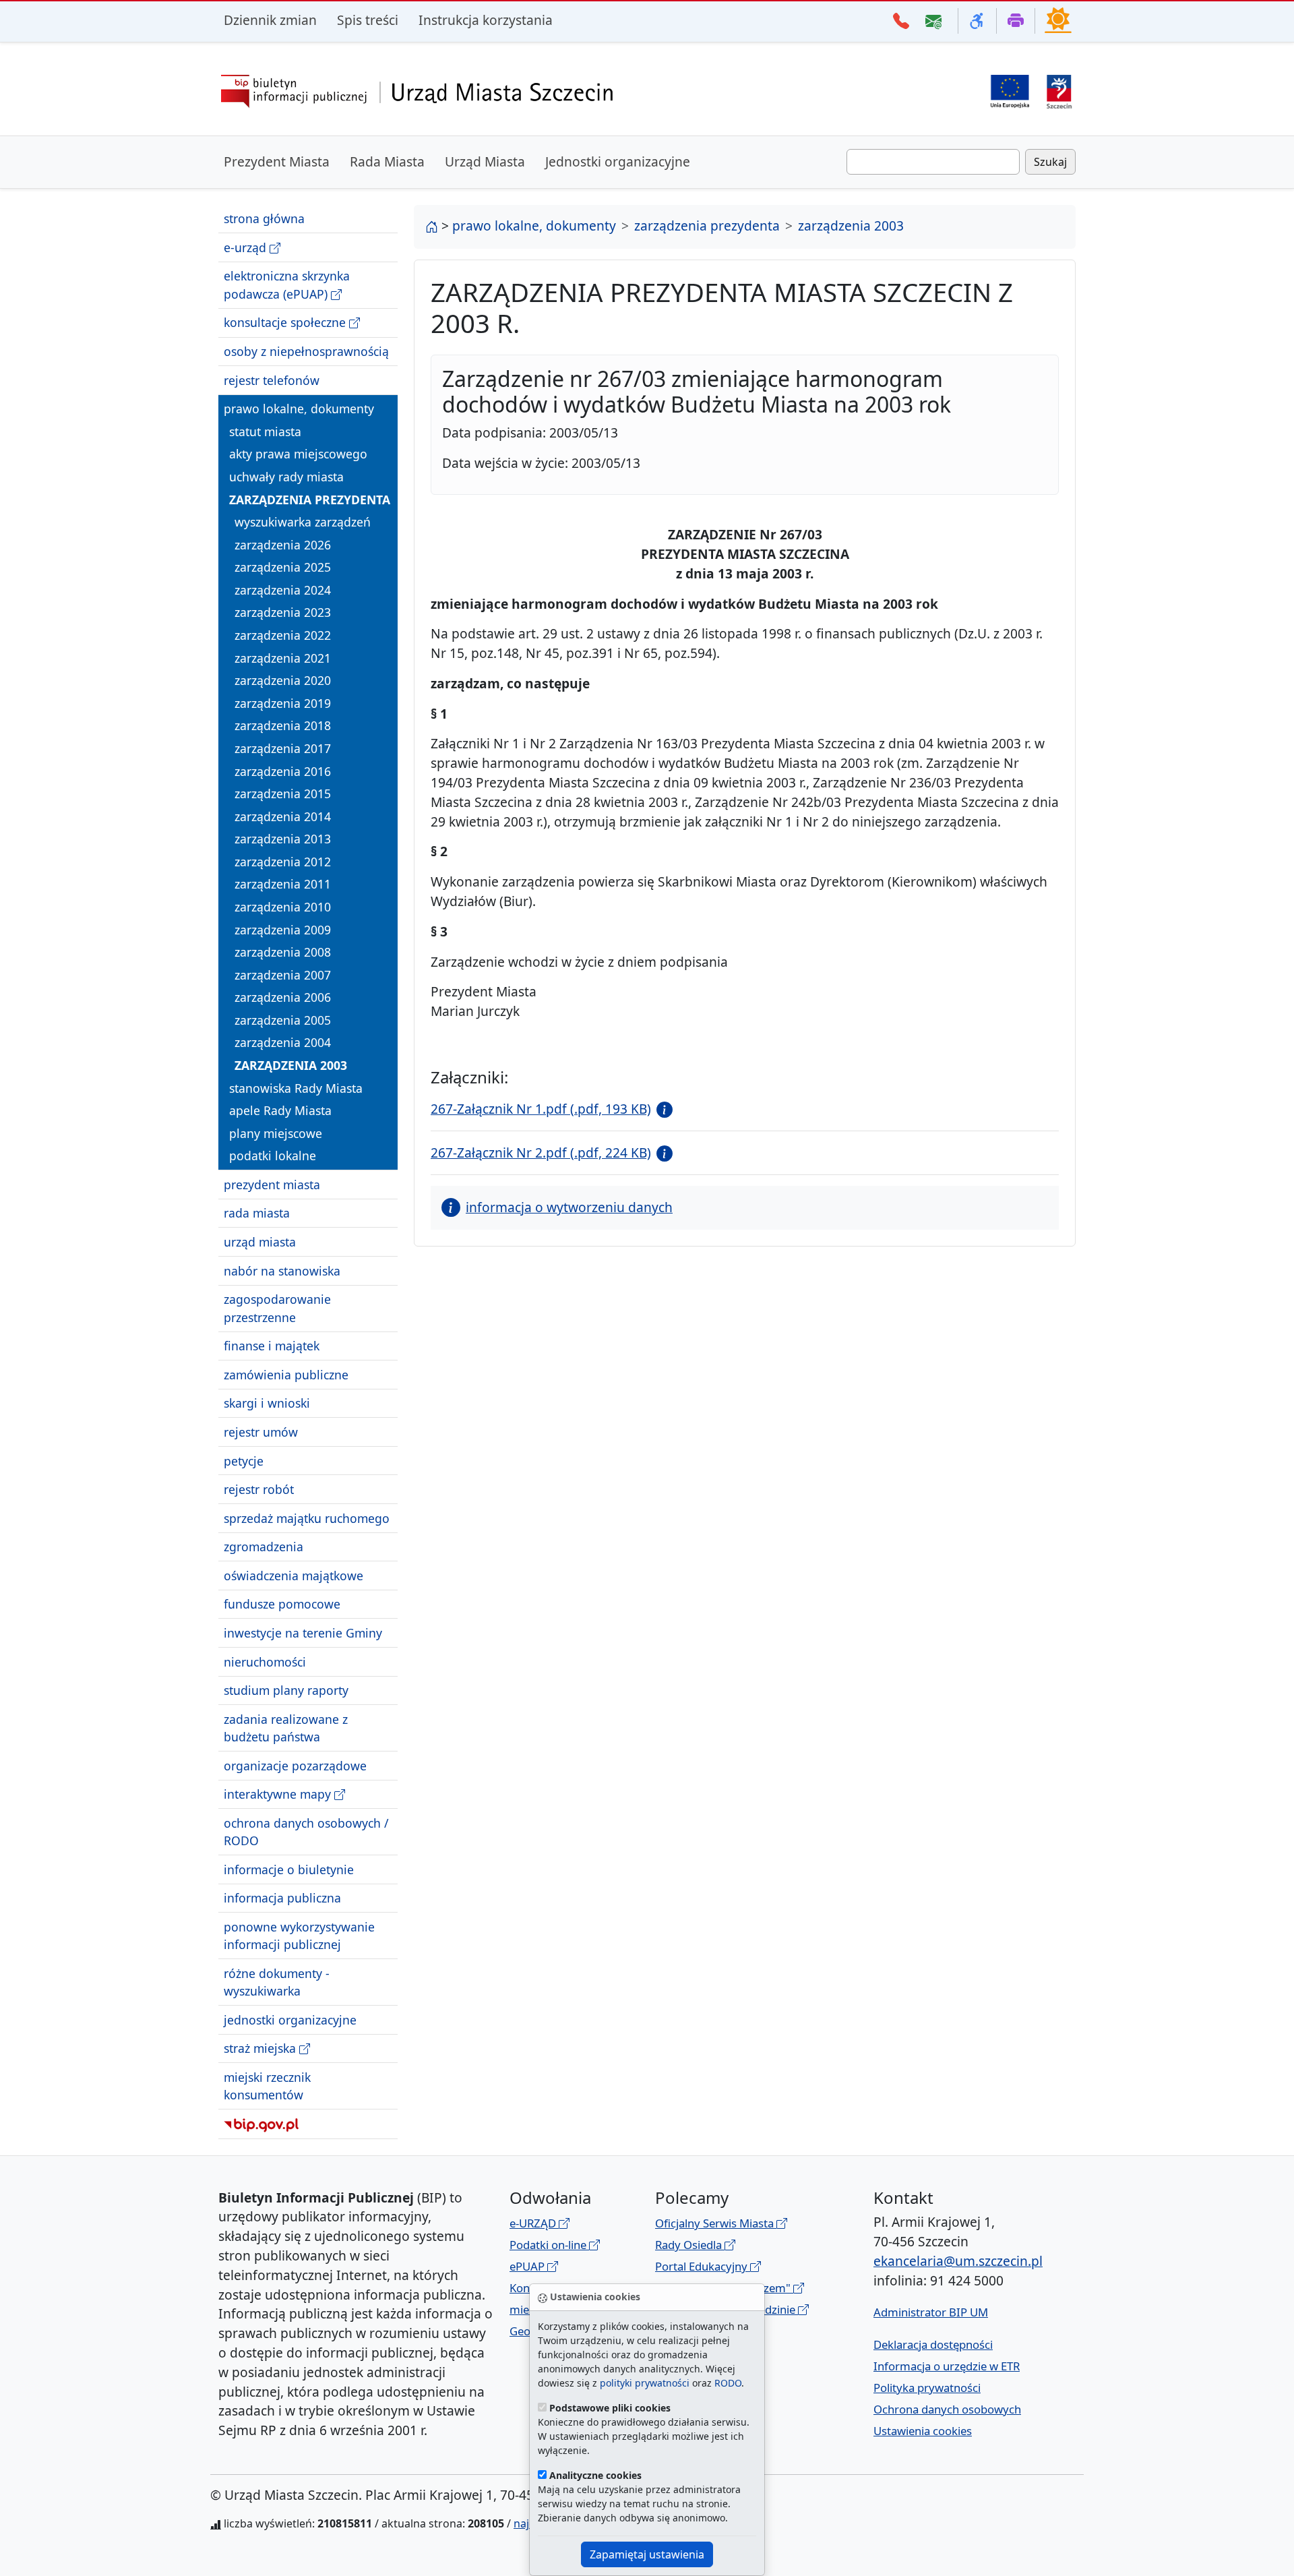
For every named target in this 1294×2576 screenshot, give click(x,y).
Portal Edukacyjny (703, 2266)
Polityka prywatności (927, 2388)
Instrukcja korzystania (486, 20)
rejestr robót (259, 1489)
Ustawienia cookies (923, 2431)
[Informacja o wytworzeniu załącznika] (662, 1109)
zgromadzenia (264, 1547)
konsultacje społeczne (286, 322)
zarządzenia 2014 (283, 816)
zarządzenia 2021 (283, 657)
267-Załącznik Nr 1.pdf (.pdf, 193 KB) (541, 1109)
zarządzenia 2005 (283, 1020)
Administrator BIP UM (931, 2312)
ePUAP (528, 2266)
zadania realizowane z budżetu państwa (286, 1728)
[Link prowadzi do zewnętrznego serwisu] (1059, 90)
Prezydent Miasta (277, 161)
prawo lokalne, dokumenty (299, 409)
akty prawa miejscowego (298, 454)
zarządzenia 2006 (283, 997)
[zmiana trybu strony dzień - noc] (1058, 20)
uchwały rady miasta (286, 477)
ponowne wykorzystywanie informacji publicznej (299, 1936)
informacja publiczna (282, 1898)
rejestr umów (261, 1432)
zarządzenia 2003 (291, 1065)
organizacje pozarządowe (295, 1765)
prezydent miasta (272, 1185)
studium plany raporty (286, 1690)
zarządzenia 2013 (283, 839)
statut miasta (265, 431)
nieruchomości (265, 1661)
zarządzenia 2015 (283, 793)
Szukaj (1050, 162)
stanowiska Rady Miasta (296, 1087)
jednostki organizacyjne (290, 2020)
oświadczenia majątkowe (294, 1576)
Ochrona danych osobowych (947, 2409)
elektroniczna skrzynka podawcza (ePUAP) (287, 284)
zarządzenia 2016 (283, 771)
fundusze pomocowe (282, 1604)
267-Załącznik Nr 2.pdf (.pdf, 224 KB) (541, 1152)
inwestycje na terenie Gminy (303, 1633)
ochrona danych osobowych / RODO (306, 1832)
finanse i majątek (272, 1346)
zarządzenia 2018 (283, 725)
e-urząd (247, 247)
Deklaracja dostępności (933, 2344)
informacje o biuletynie (289, 1869)
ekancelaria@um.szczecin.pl (958, 2261)
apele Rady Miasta (280, 1110)
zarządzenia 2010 (283, 907)
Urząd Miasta (485, 161)
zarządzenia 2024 (283, 590)
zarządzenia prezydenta (310, 499)
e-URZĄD (534, 2223)
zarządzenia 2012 (283, 862)
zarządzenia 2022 (283, 635)
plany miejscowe (276, 1133)
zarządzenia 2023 (283, 612)
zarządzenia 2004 (283, 1042)
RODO (728, 2383)
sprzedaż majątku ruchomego (307, 1518)
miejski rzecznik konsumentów (267, 2086)
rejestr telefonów (272, 380)
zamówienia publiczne (286, 1375)
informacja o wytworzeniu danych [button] (569, 1207)
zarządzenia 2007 (283, 975)
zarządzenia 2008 (283, 952)
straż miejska (261, 2048)
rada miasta (257, 1213)
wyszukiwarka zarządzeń (303, 522)
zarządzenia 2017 (283, 748)
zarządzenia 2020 (283, 680)
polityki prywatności (645, 2383)
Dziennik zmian (270, 20)
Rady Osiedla (690, 2245)
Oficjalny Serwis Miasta (716, 2223)
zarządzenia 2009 (283, 929)
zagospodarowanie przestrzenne (277, 1308)
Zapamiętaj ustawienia (647, 2554)
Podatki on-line (549, 2245)
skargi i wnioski (267, 1403)
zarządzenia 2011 (283, 884)
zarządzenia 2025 (283, 567)
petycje (244, 1460)
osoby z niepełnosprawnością (306, 351)
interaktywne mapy (279, 1794)
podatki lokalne (273, 1156)
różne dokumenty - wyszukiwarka (277, 1982)
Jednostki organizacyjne (618, 161)
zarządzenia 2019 (283, 703)
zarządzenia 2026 (283, 545)
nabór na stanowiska (282, 1270)
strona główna (264, 218)
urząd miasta (260, 1242)
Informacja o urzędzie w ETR (947, 2366)
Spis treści (368, 20)
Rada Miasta (387, 161)
